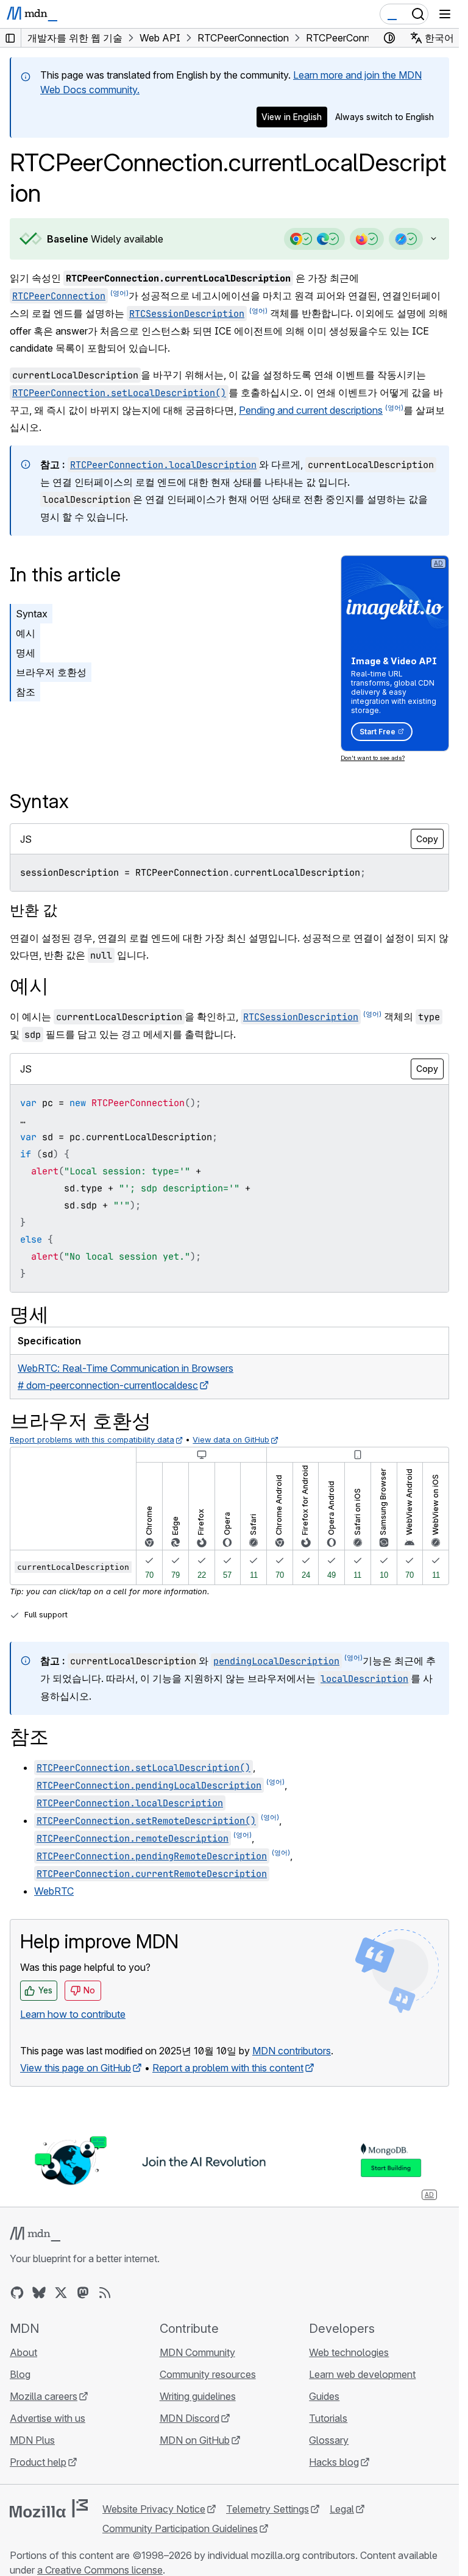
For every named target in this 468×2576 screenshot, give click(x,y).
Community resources (208, 2374)
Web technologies (349, 2352)
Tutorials (328, 2418)
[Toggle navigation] (445, 14)
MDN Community (197, 2352)
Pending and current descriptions (311, 410)
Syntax (32, 614)
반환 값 (34, 910)
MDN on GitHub (195, 2440)
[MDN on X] (61, 2293)
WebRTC (54, 1891)
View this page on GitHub (76, 2068)
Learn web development (362, 2374)
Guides (324, 2396)
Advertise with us (48, 2418)
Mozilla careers (44, 2396)
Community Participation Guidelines (180, 2528)
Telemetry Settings (268, 2509)
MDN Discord (190, 2418)
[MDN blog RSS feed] (105, 2293)
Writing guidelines (198, 2396)
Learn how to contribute (73, 2014)
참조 (26, 692)
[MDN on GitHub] (17, 2293)
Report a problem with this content (228, 2068)
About (23, 2352)
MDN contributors (292, 2051)
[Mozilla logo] (49, 2508)
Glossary (329, 2440)
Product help (38, 2462)
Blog (20, 2374)
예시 (26, 633)
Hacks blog (334, 2462)
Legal (342, 2509)
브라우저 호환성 (51, 672)
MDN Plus (32, 2440)
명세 (26, 653)
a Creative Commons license (100, 2570)
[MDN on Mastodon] (83, 2293)
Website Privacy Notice (154, 2509)
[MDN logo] (35, 2234)
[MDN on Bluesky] (39, 2293)
